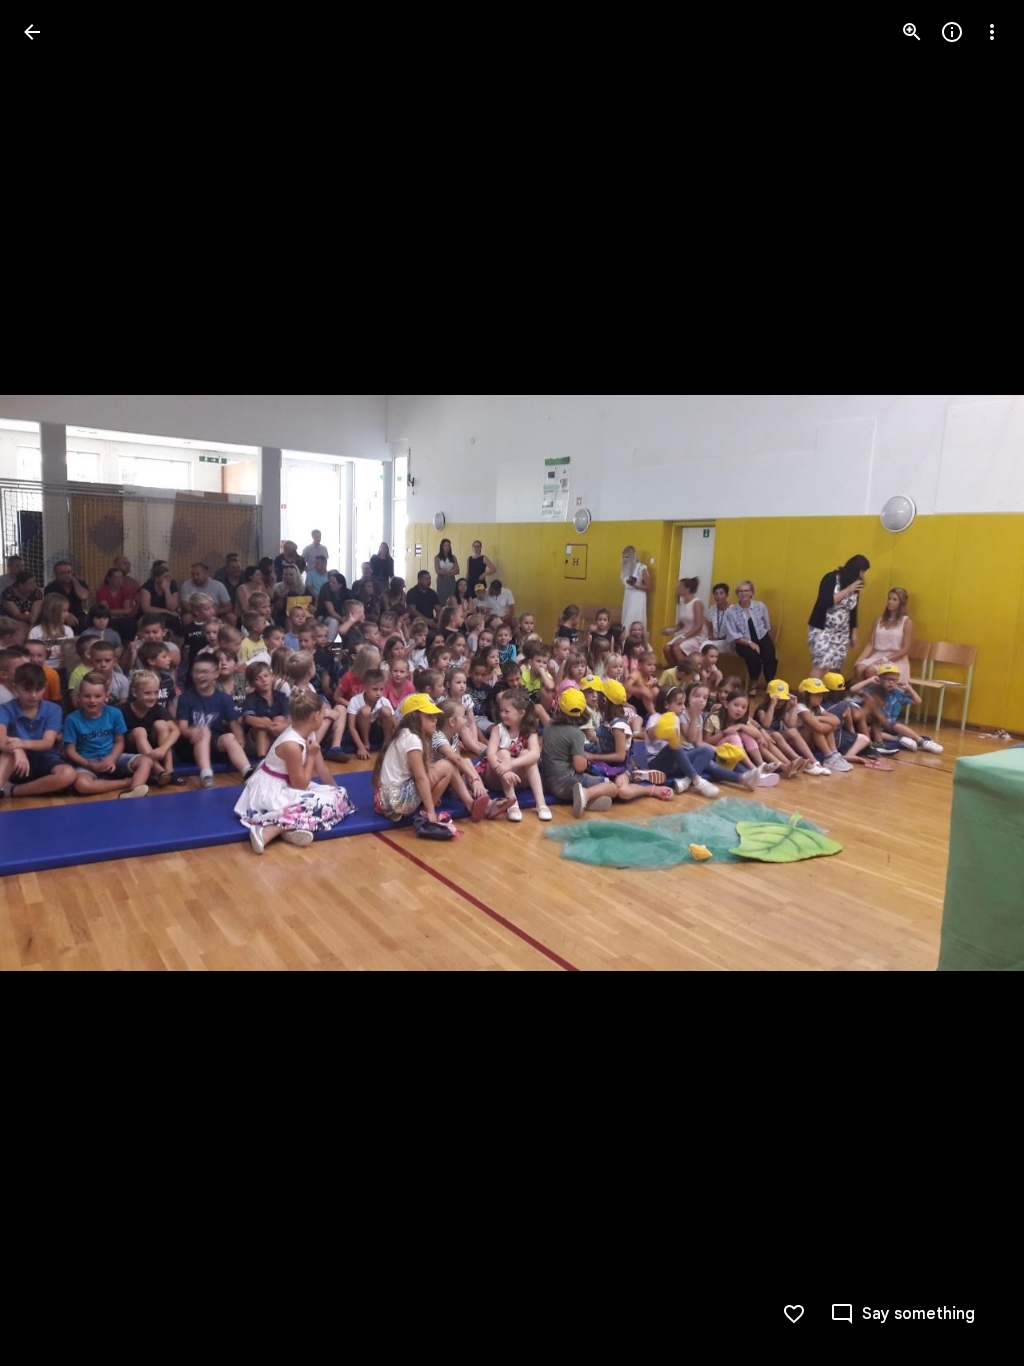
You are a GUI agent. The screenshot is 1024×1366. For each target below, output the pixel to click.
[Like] (794, 1314)
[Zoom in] (912, 32)
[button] (56, 683)
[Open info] (952, 32)
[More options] (992, 32)
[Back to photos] (32, 32)
